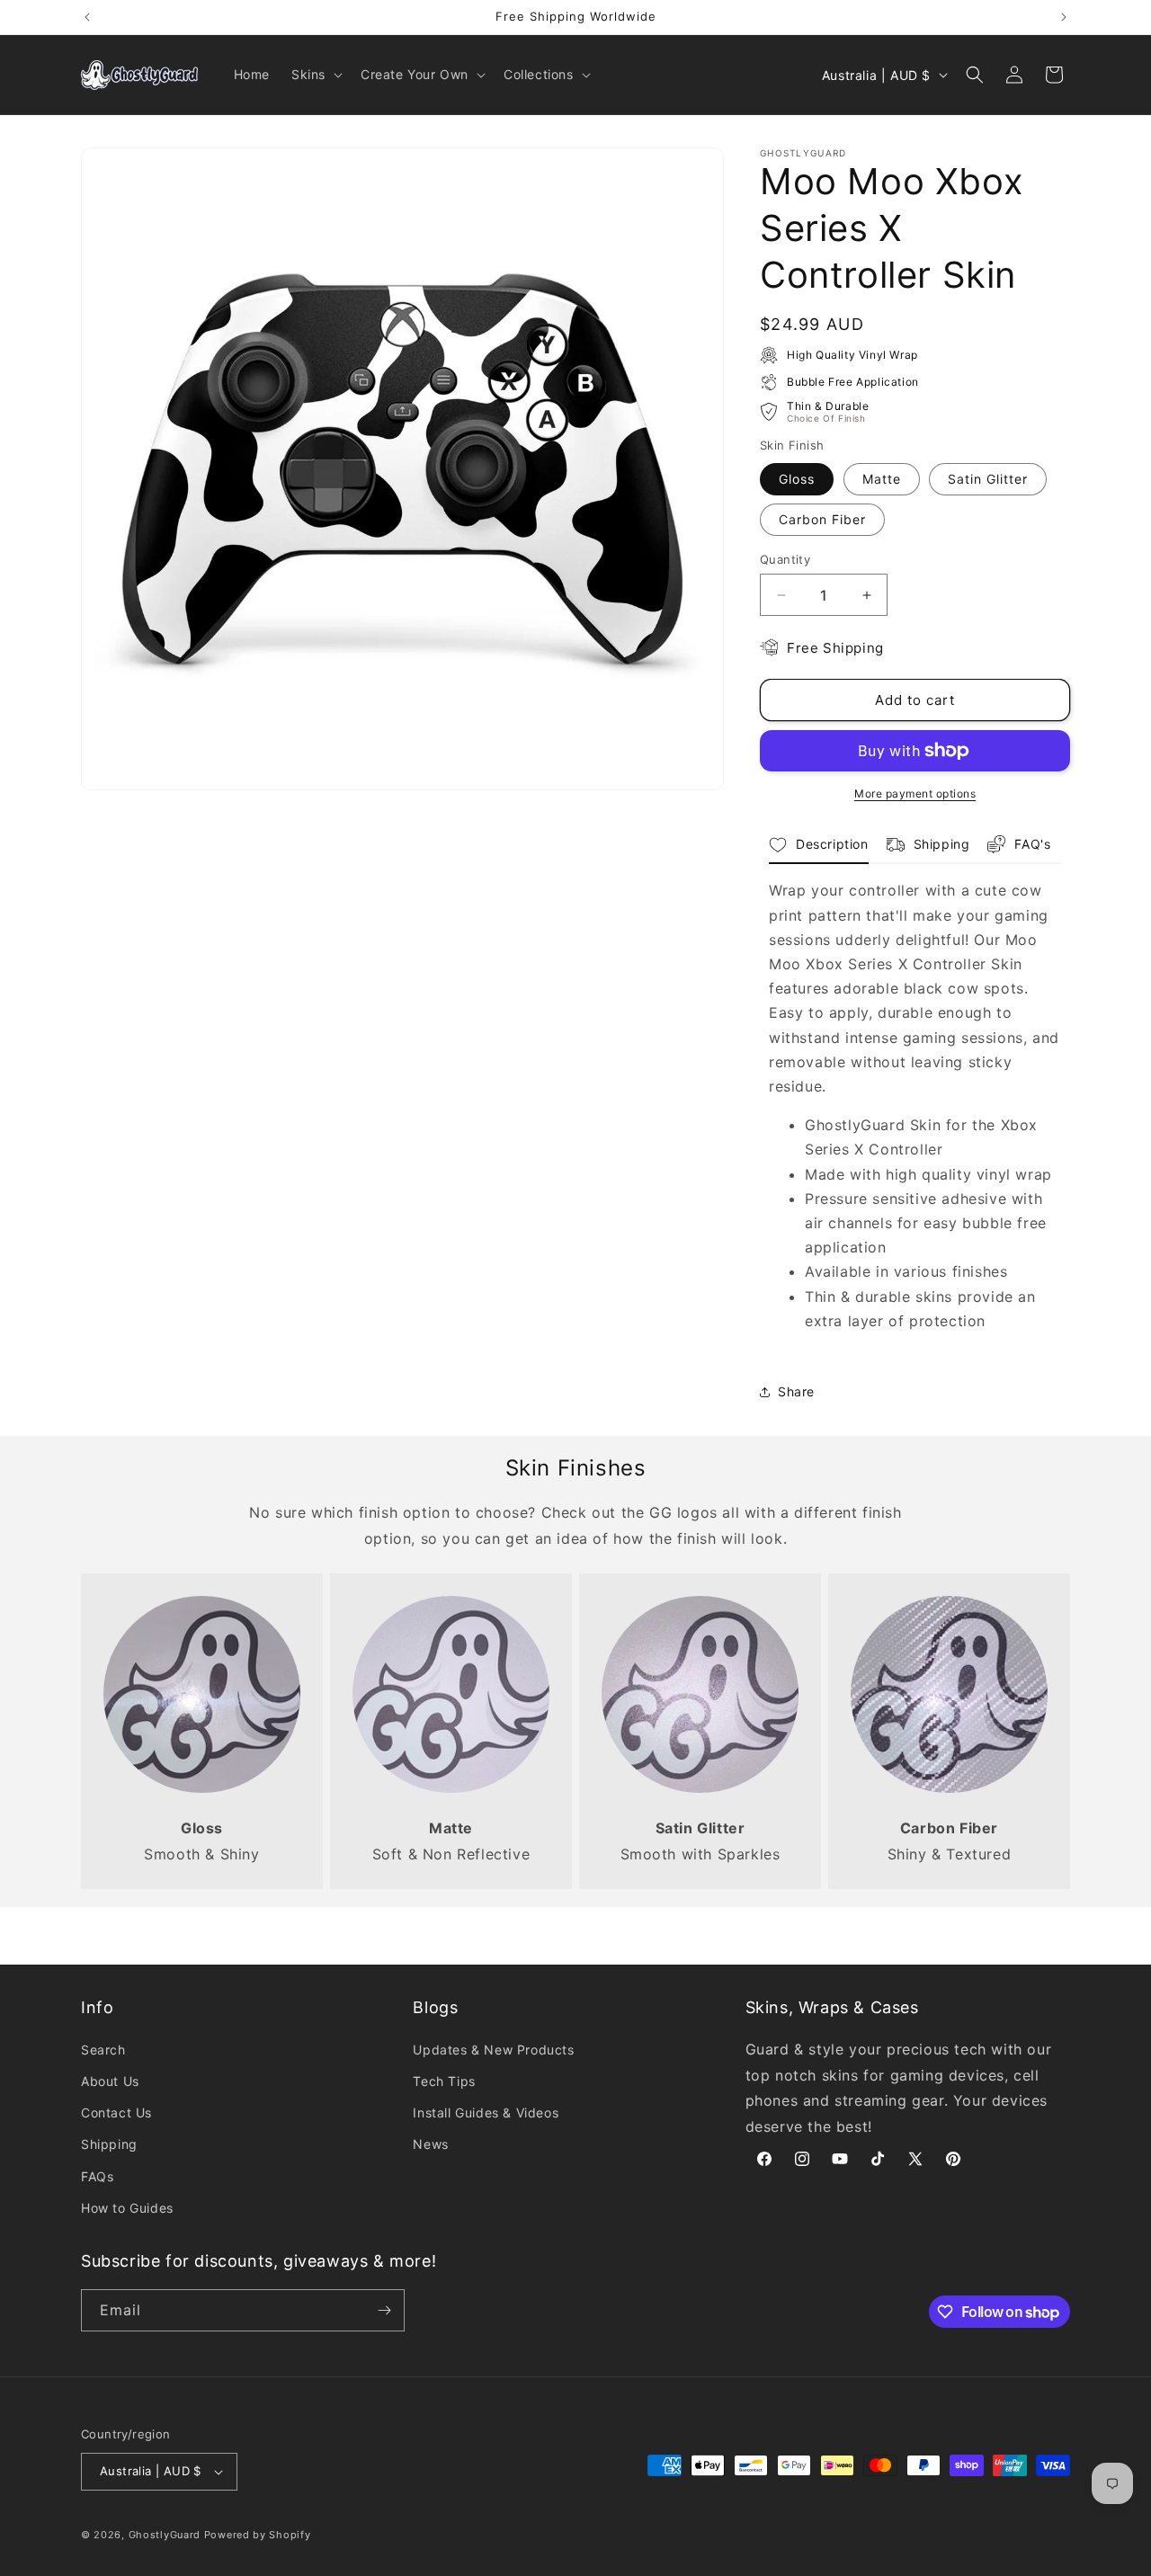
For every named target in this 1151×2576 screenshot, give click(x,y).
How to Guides (127, 2208)
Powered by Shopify (258, 2535)
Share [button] (796, 1391)
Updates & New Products (493, 2050)
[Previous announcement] (87, 17)
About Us (110, 2081)
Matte (882, 479)
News (430, 2144)
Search (103, 2050)
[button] (315, 75)
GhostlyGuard (165, 2535)
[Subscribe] (384, 2310)
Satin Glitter (988, 479)
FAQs (97, 2176)
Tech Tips (444, 2081)
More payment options (915, 793)
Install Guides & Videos (486, 2112)
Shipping (109, 2144)
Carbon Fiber (822, 519)
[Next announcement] (1064, 17)
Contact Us (116, 2112)
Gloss (797, 479)
